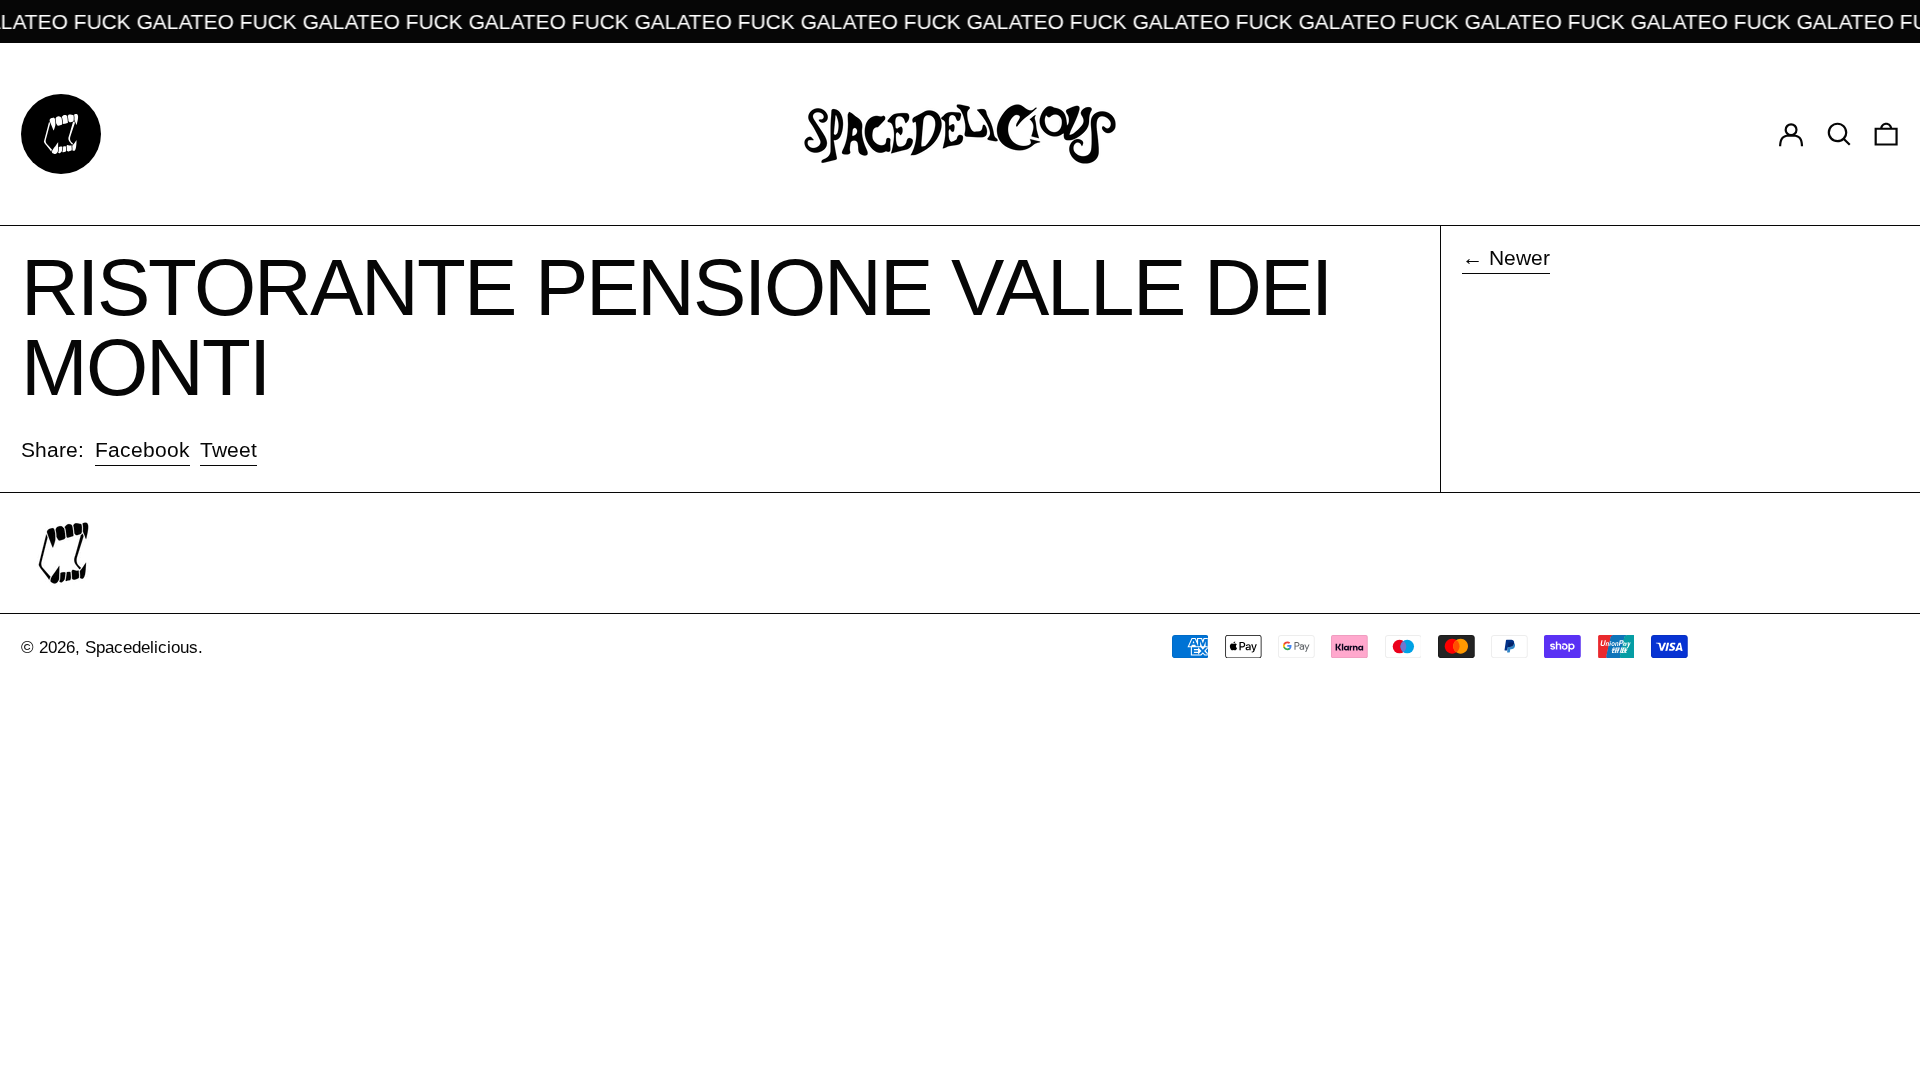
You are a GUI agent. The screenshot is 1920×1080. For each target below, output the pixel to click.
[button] (1839, 133)
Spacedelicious (141, 647)
